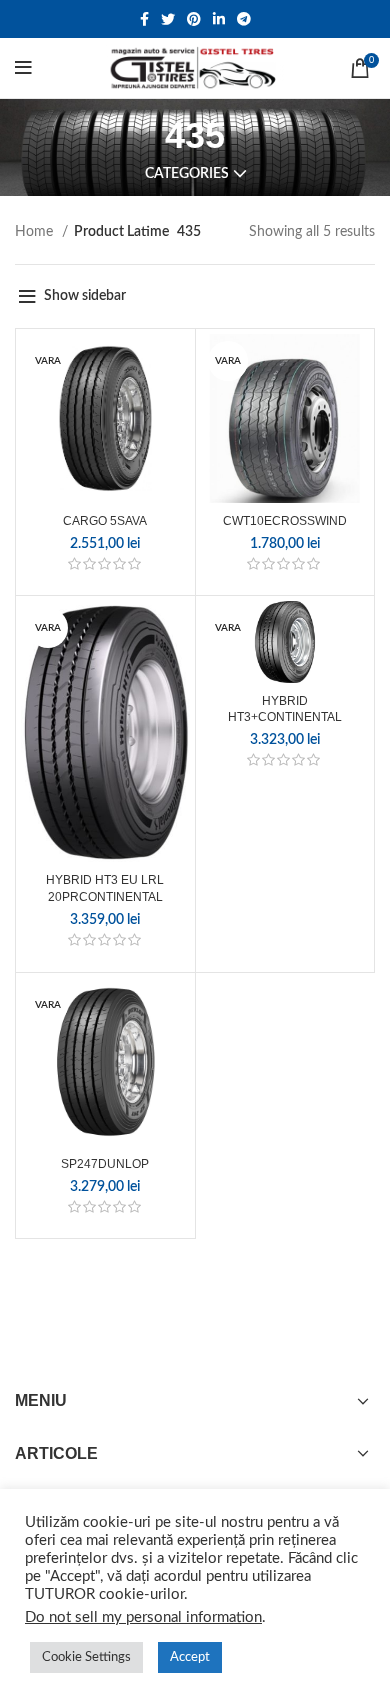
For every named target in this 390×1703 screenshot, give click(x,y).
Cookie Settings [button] (86, 1657)
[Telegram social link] (244, 19)
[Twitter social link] (168, 19)
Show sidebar (85, 296)
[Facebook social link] (144, 19)
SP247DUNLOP (105, 1164)
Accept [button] (190, 1657)
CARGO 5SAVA (105, 521)
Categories (187, 174)
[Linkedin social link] (219, 19)
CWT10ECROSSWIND (285, 521)
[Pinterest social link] (194, 19)
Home (36, 232)
